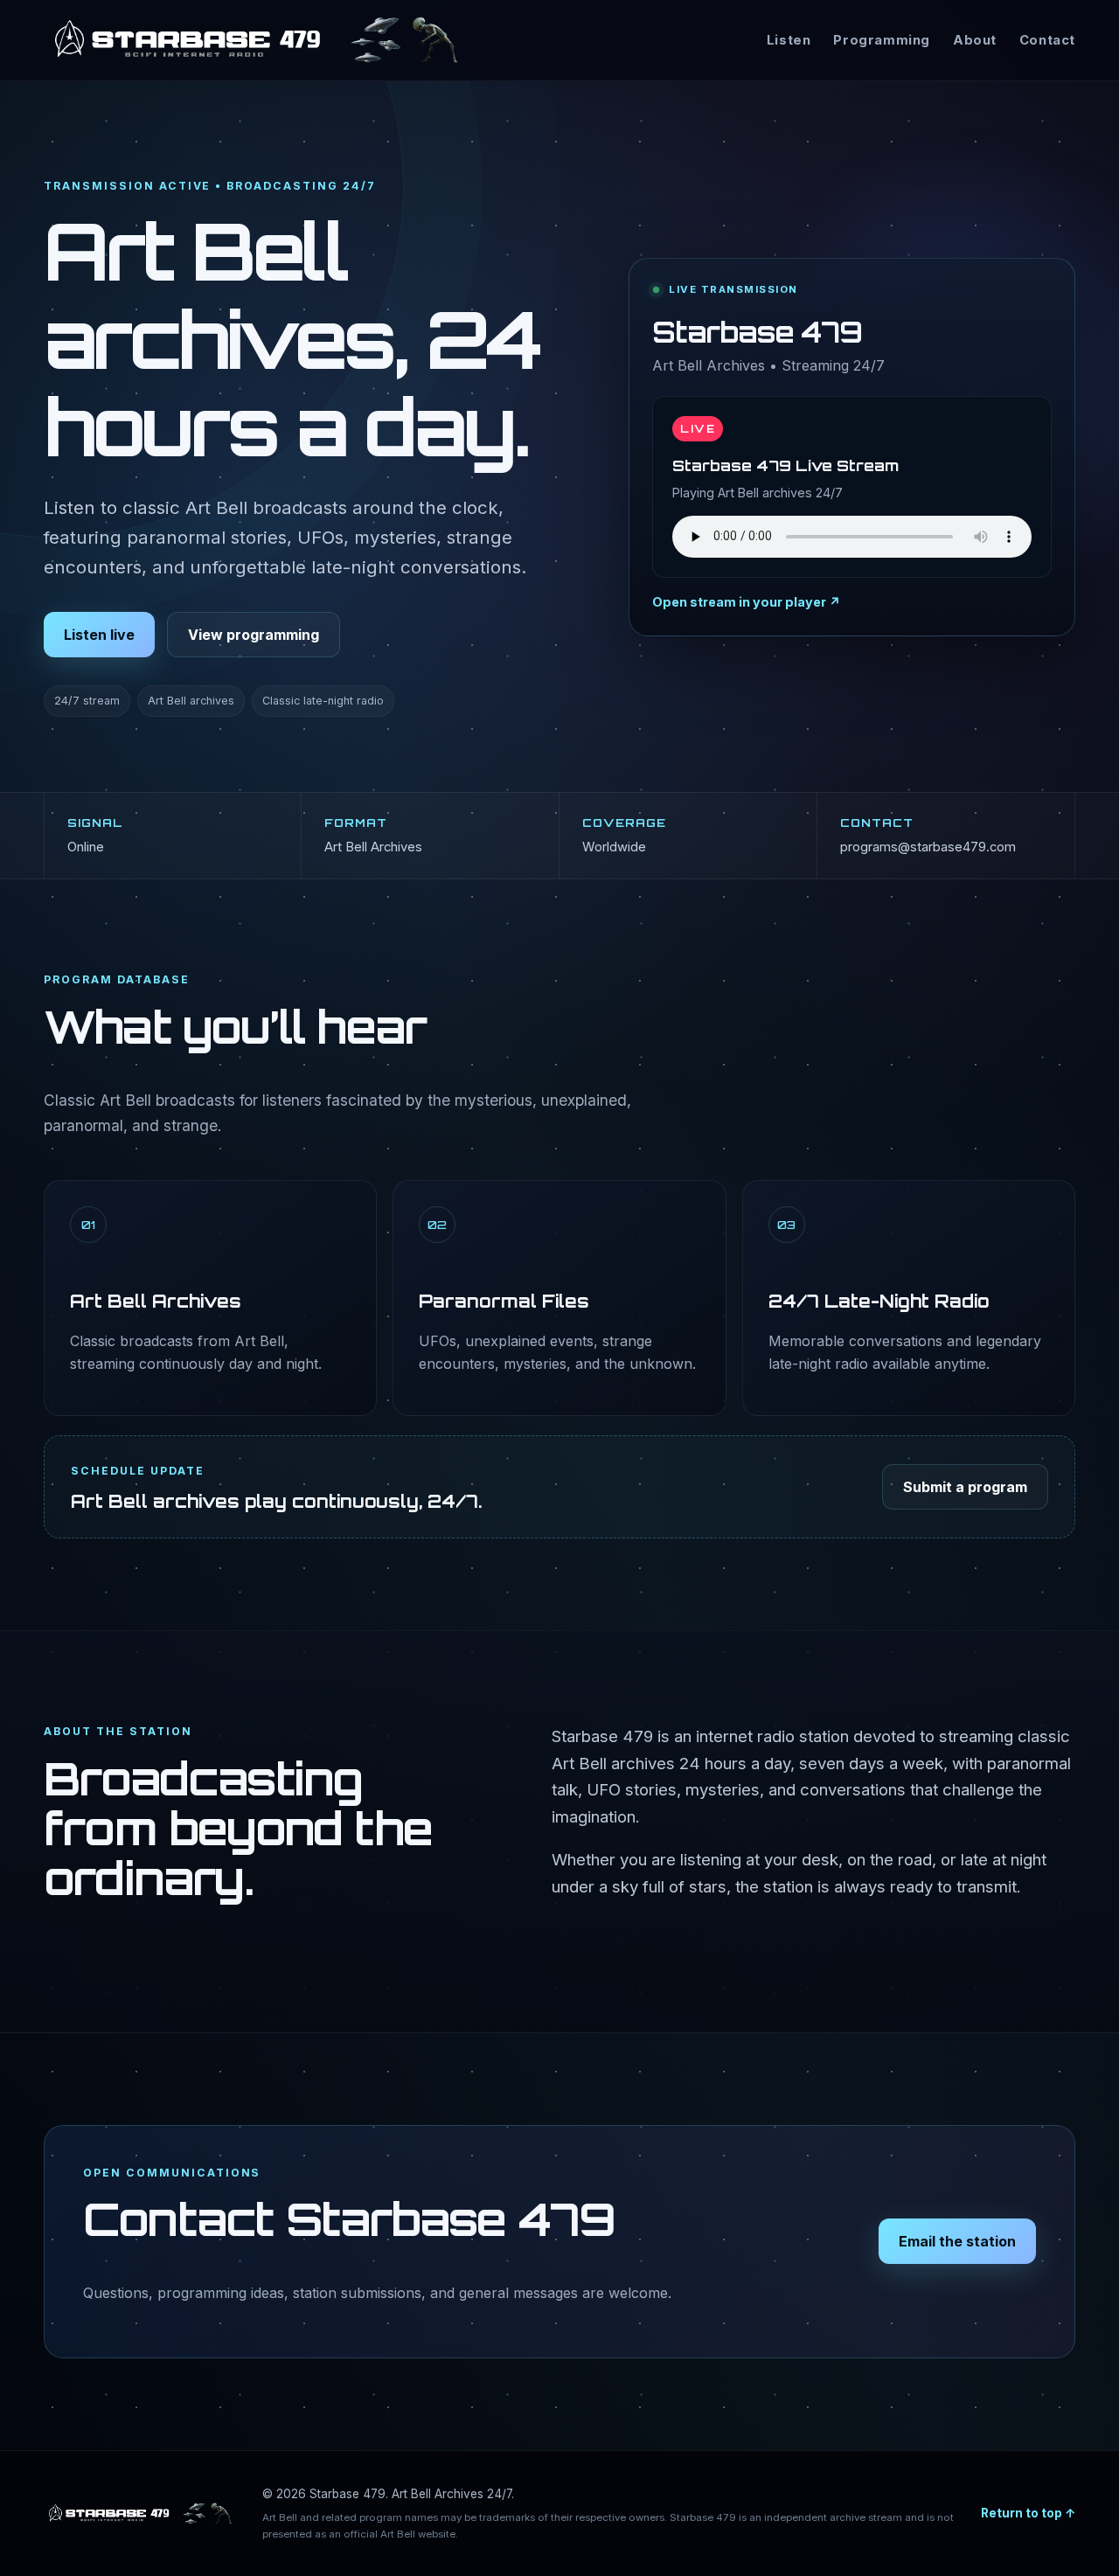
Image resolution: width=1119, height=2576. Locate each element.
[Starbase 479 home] (256, 40)
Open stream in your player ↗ (747, 602)
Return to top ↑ (1028, 2513)
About (975, 40)
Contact (1047, 40)
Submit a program (965, 1487)
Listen (789, 40)
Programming (881, 40)
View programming (254, 635)
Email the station (957, 2241)
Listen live (99, 635)
